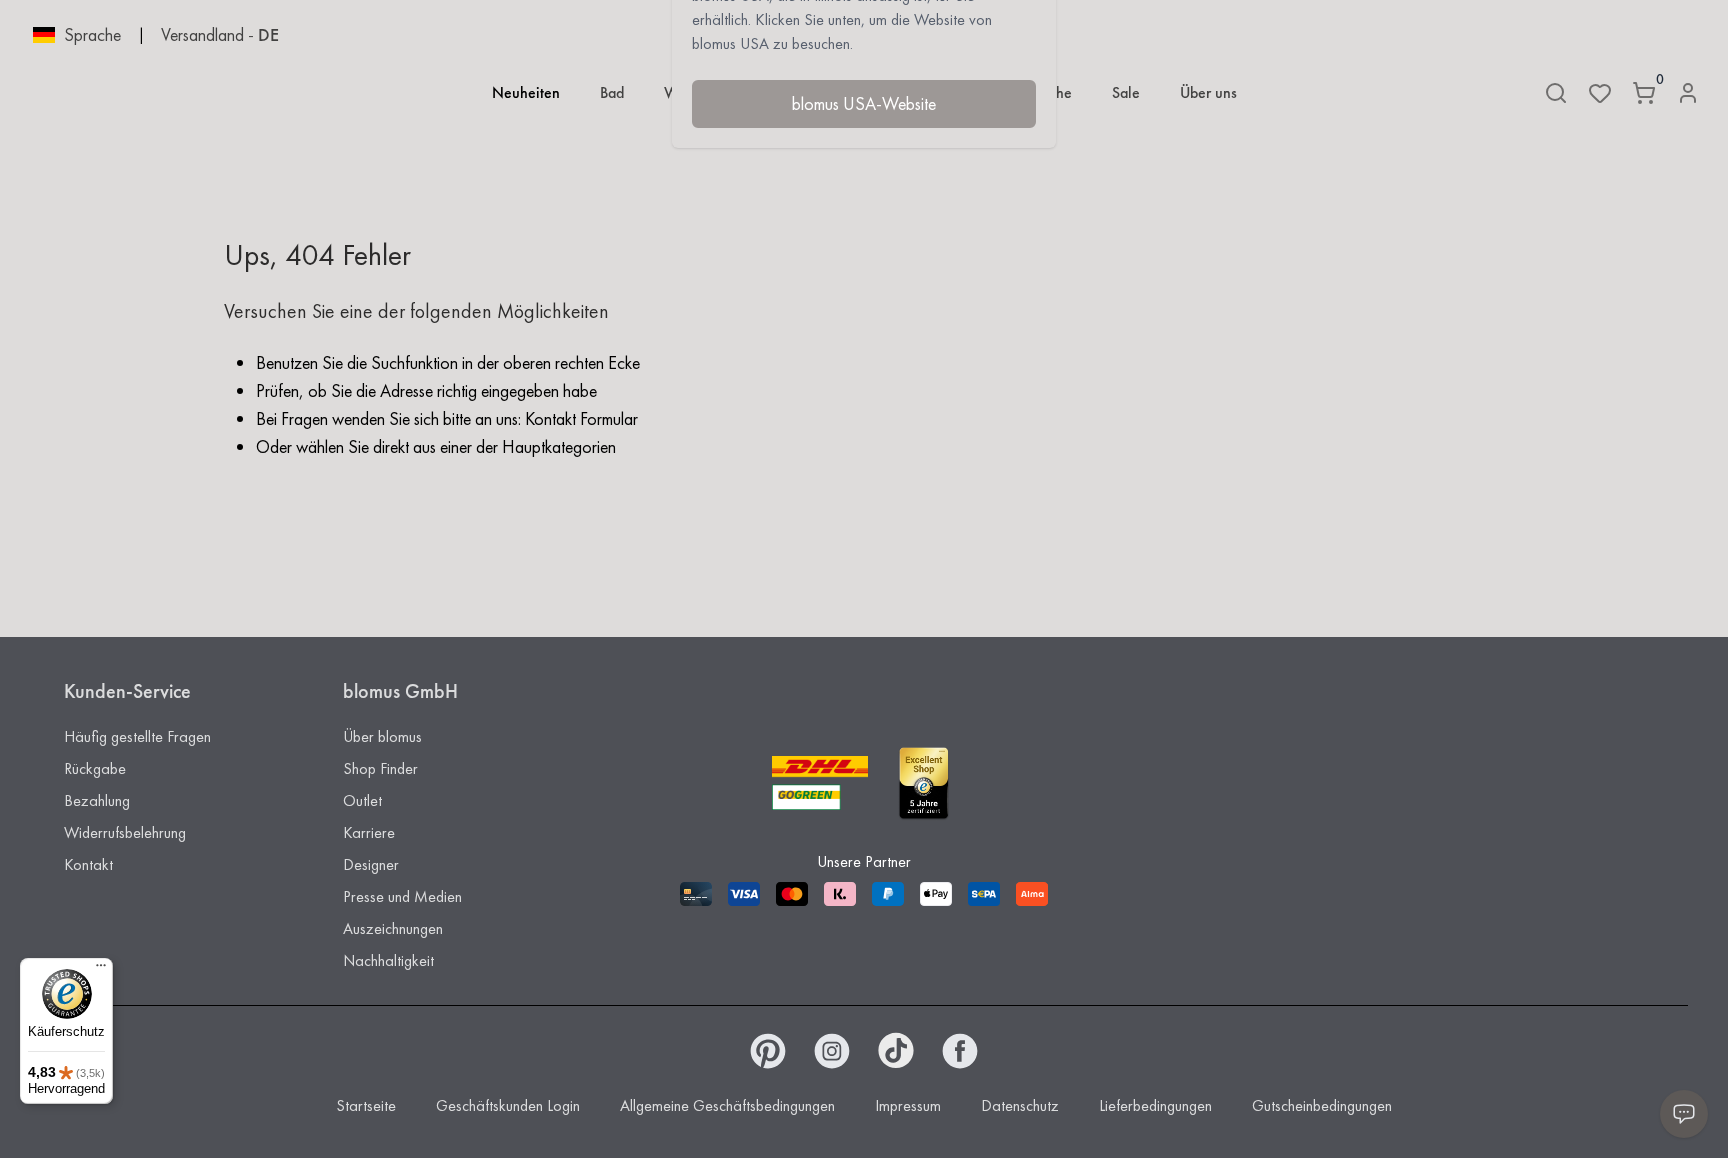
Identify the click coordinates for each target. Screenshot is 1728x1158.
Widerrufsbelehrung (125, 832)
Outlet (362, 800)
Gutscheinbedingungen (1322, 1105)
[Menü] (101, 970)
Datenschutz (1020, 1105)
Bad (612, 92)
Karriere (369, 832)
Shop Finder (380, 768)
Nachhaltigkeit (388, 960)
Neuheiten (526, 92)
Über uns (1208, 92)
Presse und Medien (402, 896)
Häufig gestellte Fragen (137, 736)
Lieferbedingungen (1155, 1105)
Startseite (366, 1105)
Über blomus (382, 736)
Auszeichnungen (393, 928)
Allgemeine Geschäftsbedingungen (727, 1105)
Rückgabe (95, 768)
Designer (371, 864)
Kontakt (88, 864)
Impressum (908, 1105)
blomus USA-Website (864, 103)
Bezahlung (97, 800)
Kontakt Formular (581, 418)
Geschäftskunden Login (508, 1105)
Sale (1126, 92)
